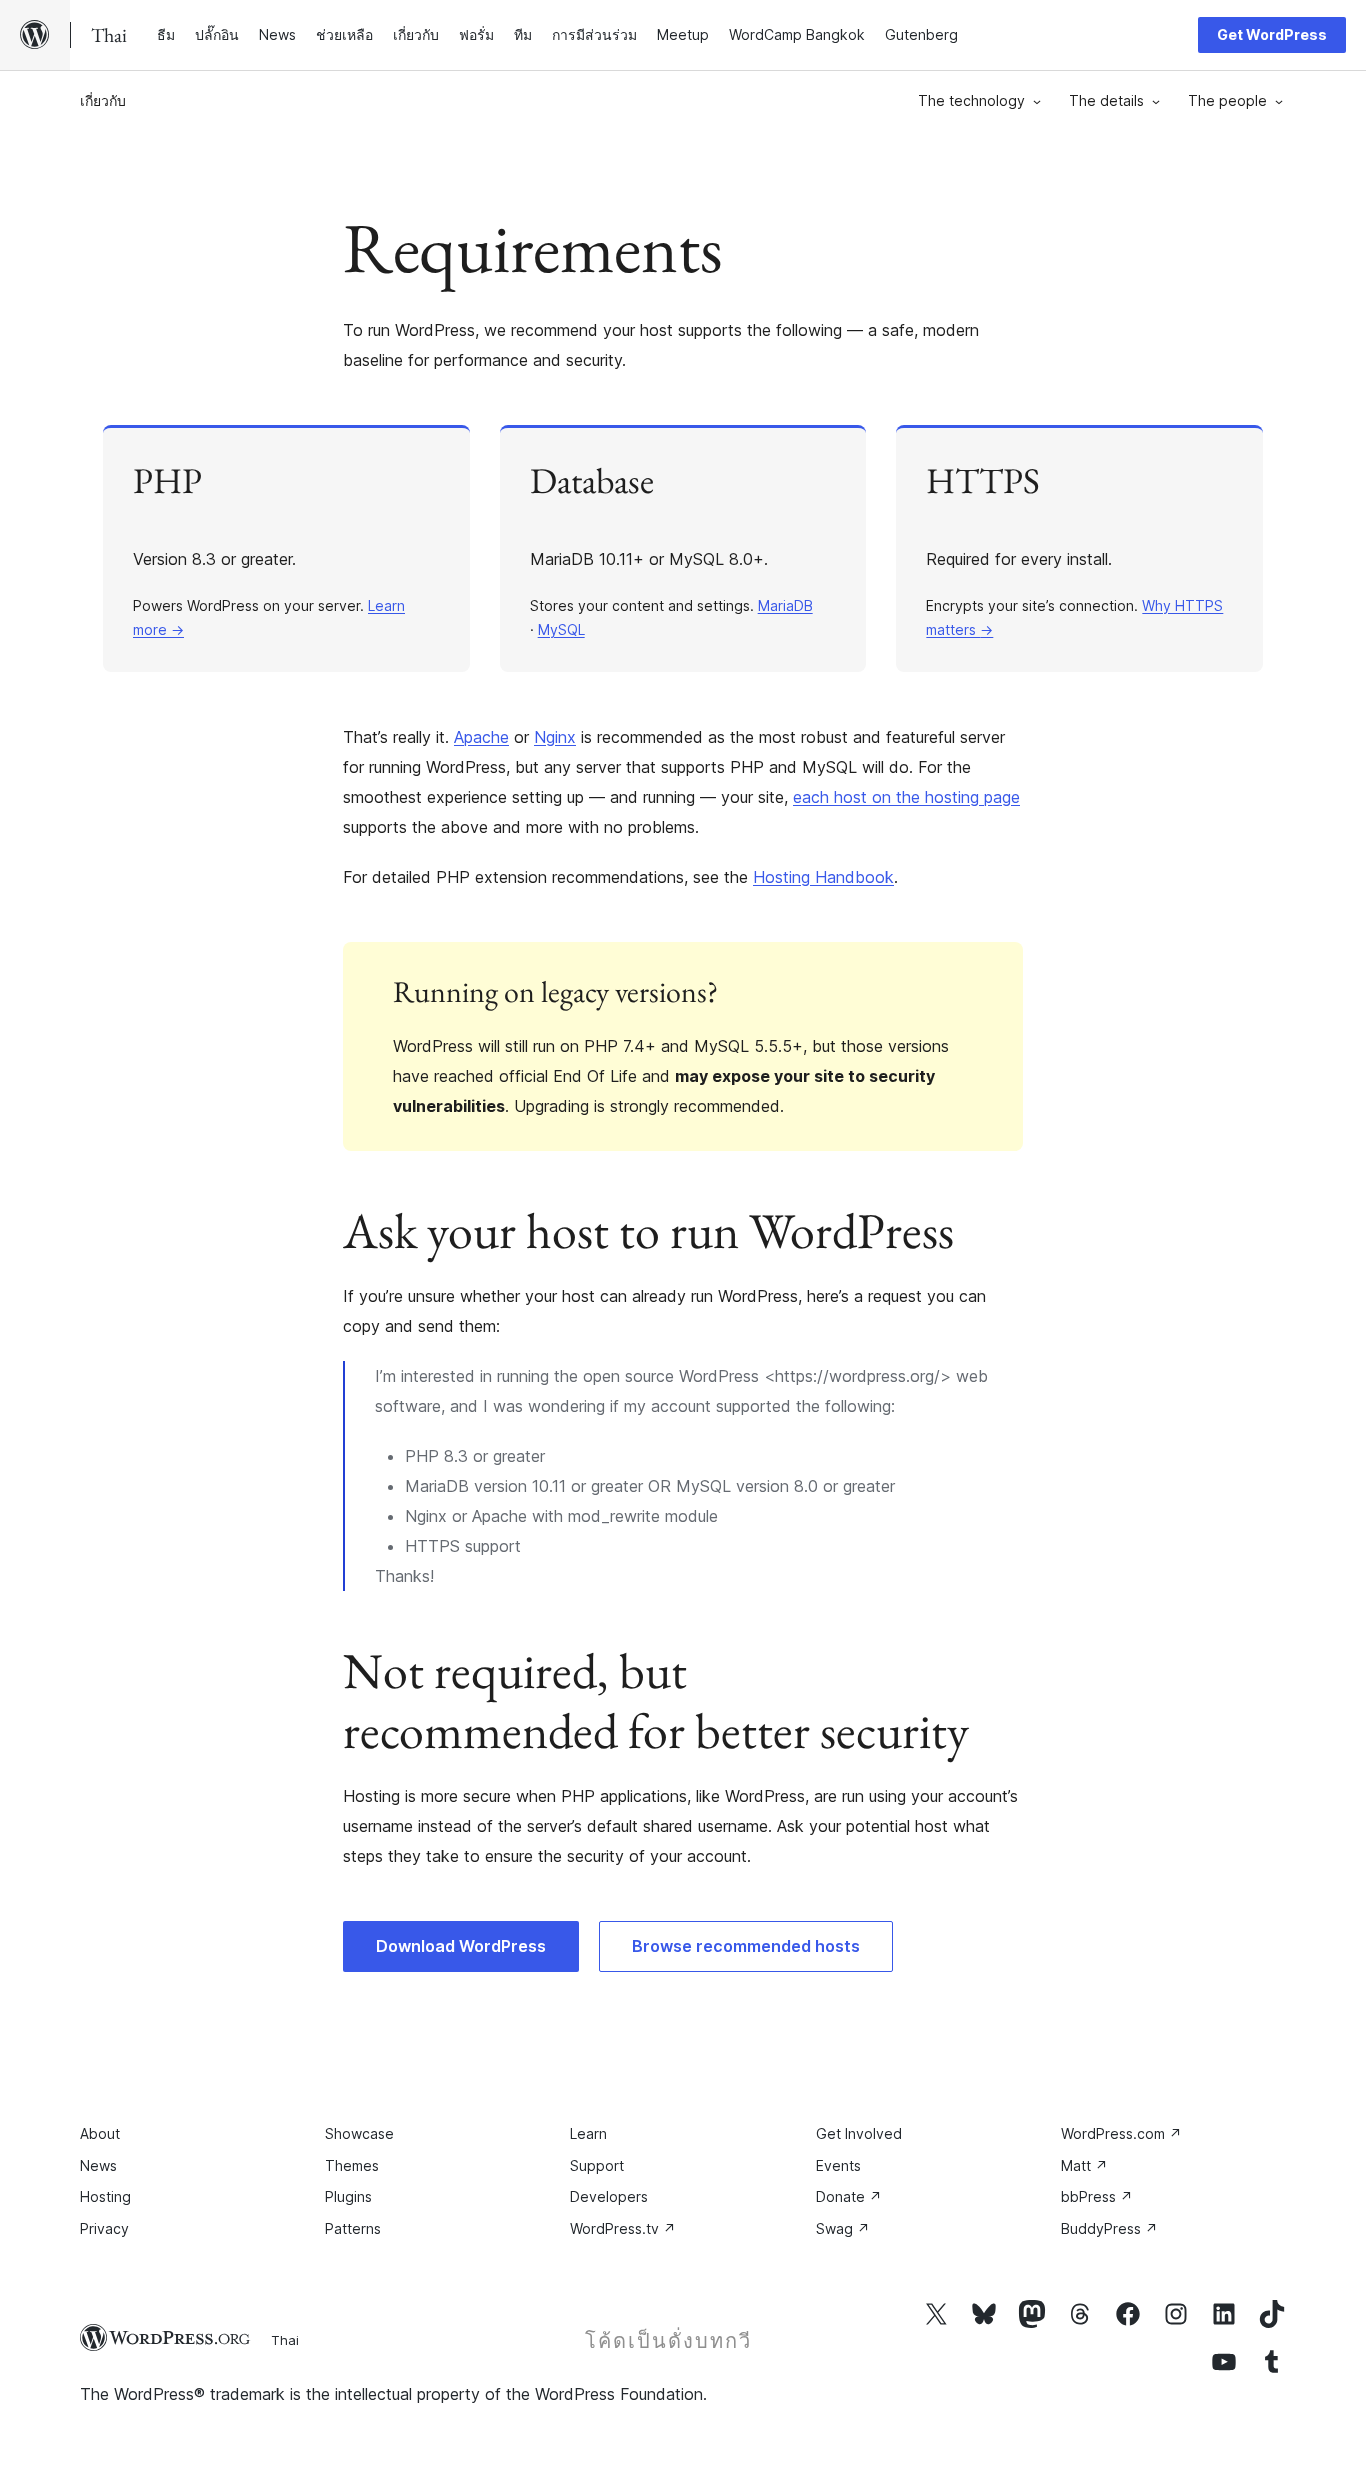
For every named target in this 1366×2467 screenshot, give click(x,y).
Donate (849, 2196)
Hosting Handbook (823, 877)
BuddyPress (1109, 2228)
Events (838, 2165)
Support (597, 2165)
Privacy (104, 2228)
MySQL (561, 629)
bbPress (1097, 2196)
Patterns (353, 2228)
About (100, 2133)
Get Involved (859, 2133)
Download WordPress (461, 1946)
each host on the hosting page (906, 797)
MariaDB (785, 605)
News (98, 2165)
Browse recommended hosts (746, 1946)
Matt (1084, 2165)
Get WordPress (1272, 34)
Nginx (555, 737)
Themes (352, 2165)
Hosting (105, 2196)
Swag (843, 2228)
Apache (481, 737)
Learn (588, 2133)
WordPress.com (1121, 2133)
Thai (285, 2340)
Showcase (359, 2133)
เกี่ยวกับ (103, 100)
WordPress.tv (623, 2228)
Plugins (348, 2196)
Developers (609, 2196)
